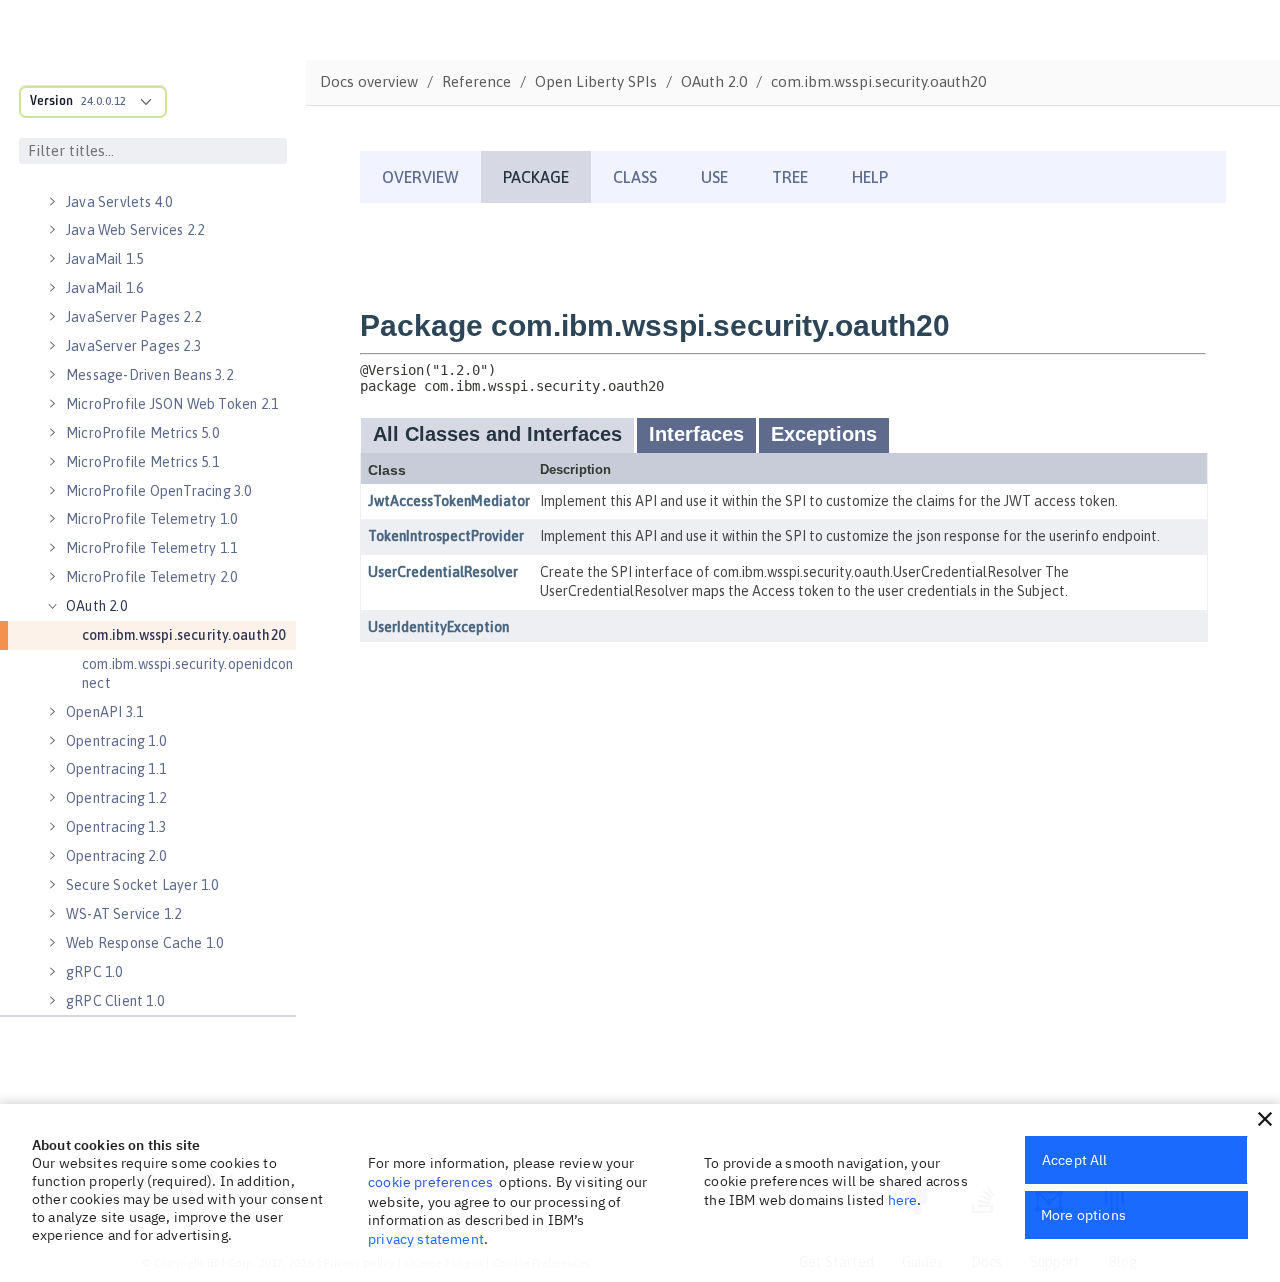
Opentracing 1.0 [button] (116, 741)
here (903, 1200)
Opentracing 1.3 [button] (116, 827)
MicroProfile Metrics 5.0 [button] (142, 433)
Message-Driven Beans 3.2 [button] (149, 375)
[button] (1265, 1119)
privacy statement (426, 1239)
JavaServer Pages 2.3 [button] (133, 346)
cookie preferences (430, 1182)
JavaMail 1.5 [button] (104, 259)
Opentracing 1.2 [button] (116, 798)
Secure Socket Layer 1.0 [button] (142, 885)
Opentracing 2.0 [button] (116, 856)
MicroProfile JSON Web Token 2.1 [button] (172, 404)
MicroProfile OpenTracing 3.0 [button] (159, 491)
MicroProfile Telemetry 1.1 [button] (151, 548)
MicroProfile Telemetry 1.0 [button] (151, 519)
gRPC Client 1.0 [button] (115, 1001)
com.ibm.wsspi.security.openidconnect (187, 673)
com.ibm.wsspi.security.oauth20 (183, 635)
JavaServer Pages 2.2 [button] (133, 317)
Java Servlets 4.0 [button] (119, 202)
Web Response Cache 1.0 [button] (144, 943)
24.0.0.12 (103, 101)
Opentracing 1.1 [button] (116, 769)
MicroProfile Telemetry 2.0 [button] (151, 577)
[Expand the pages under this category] (52, 202)
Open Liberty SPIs (596, 81)
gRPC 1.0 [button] (94, 972)
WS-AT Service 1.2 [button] (123, 914)
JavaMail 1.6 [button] (104, 288)
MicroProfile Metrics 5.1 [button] (142, 462)
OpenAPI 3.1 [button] (104, 712)
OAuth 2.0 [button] (96, 606)
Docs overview (369, 81)
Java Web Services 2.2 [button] (135, 230)
